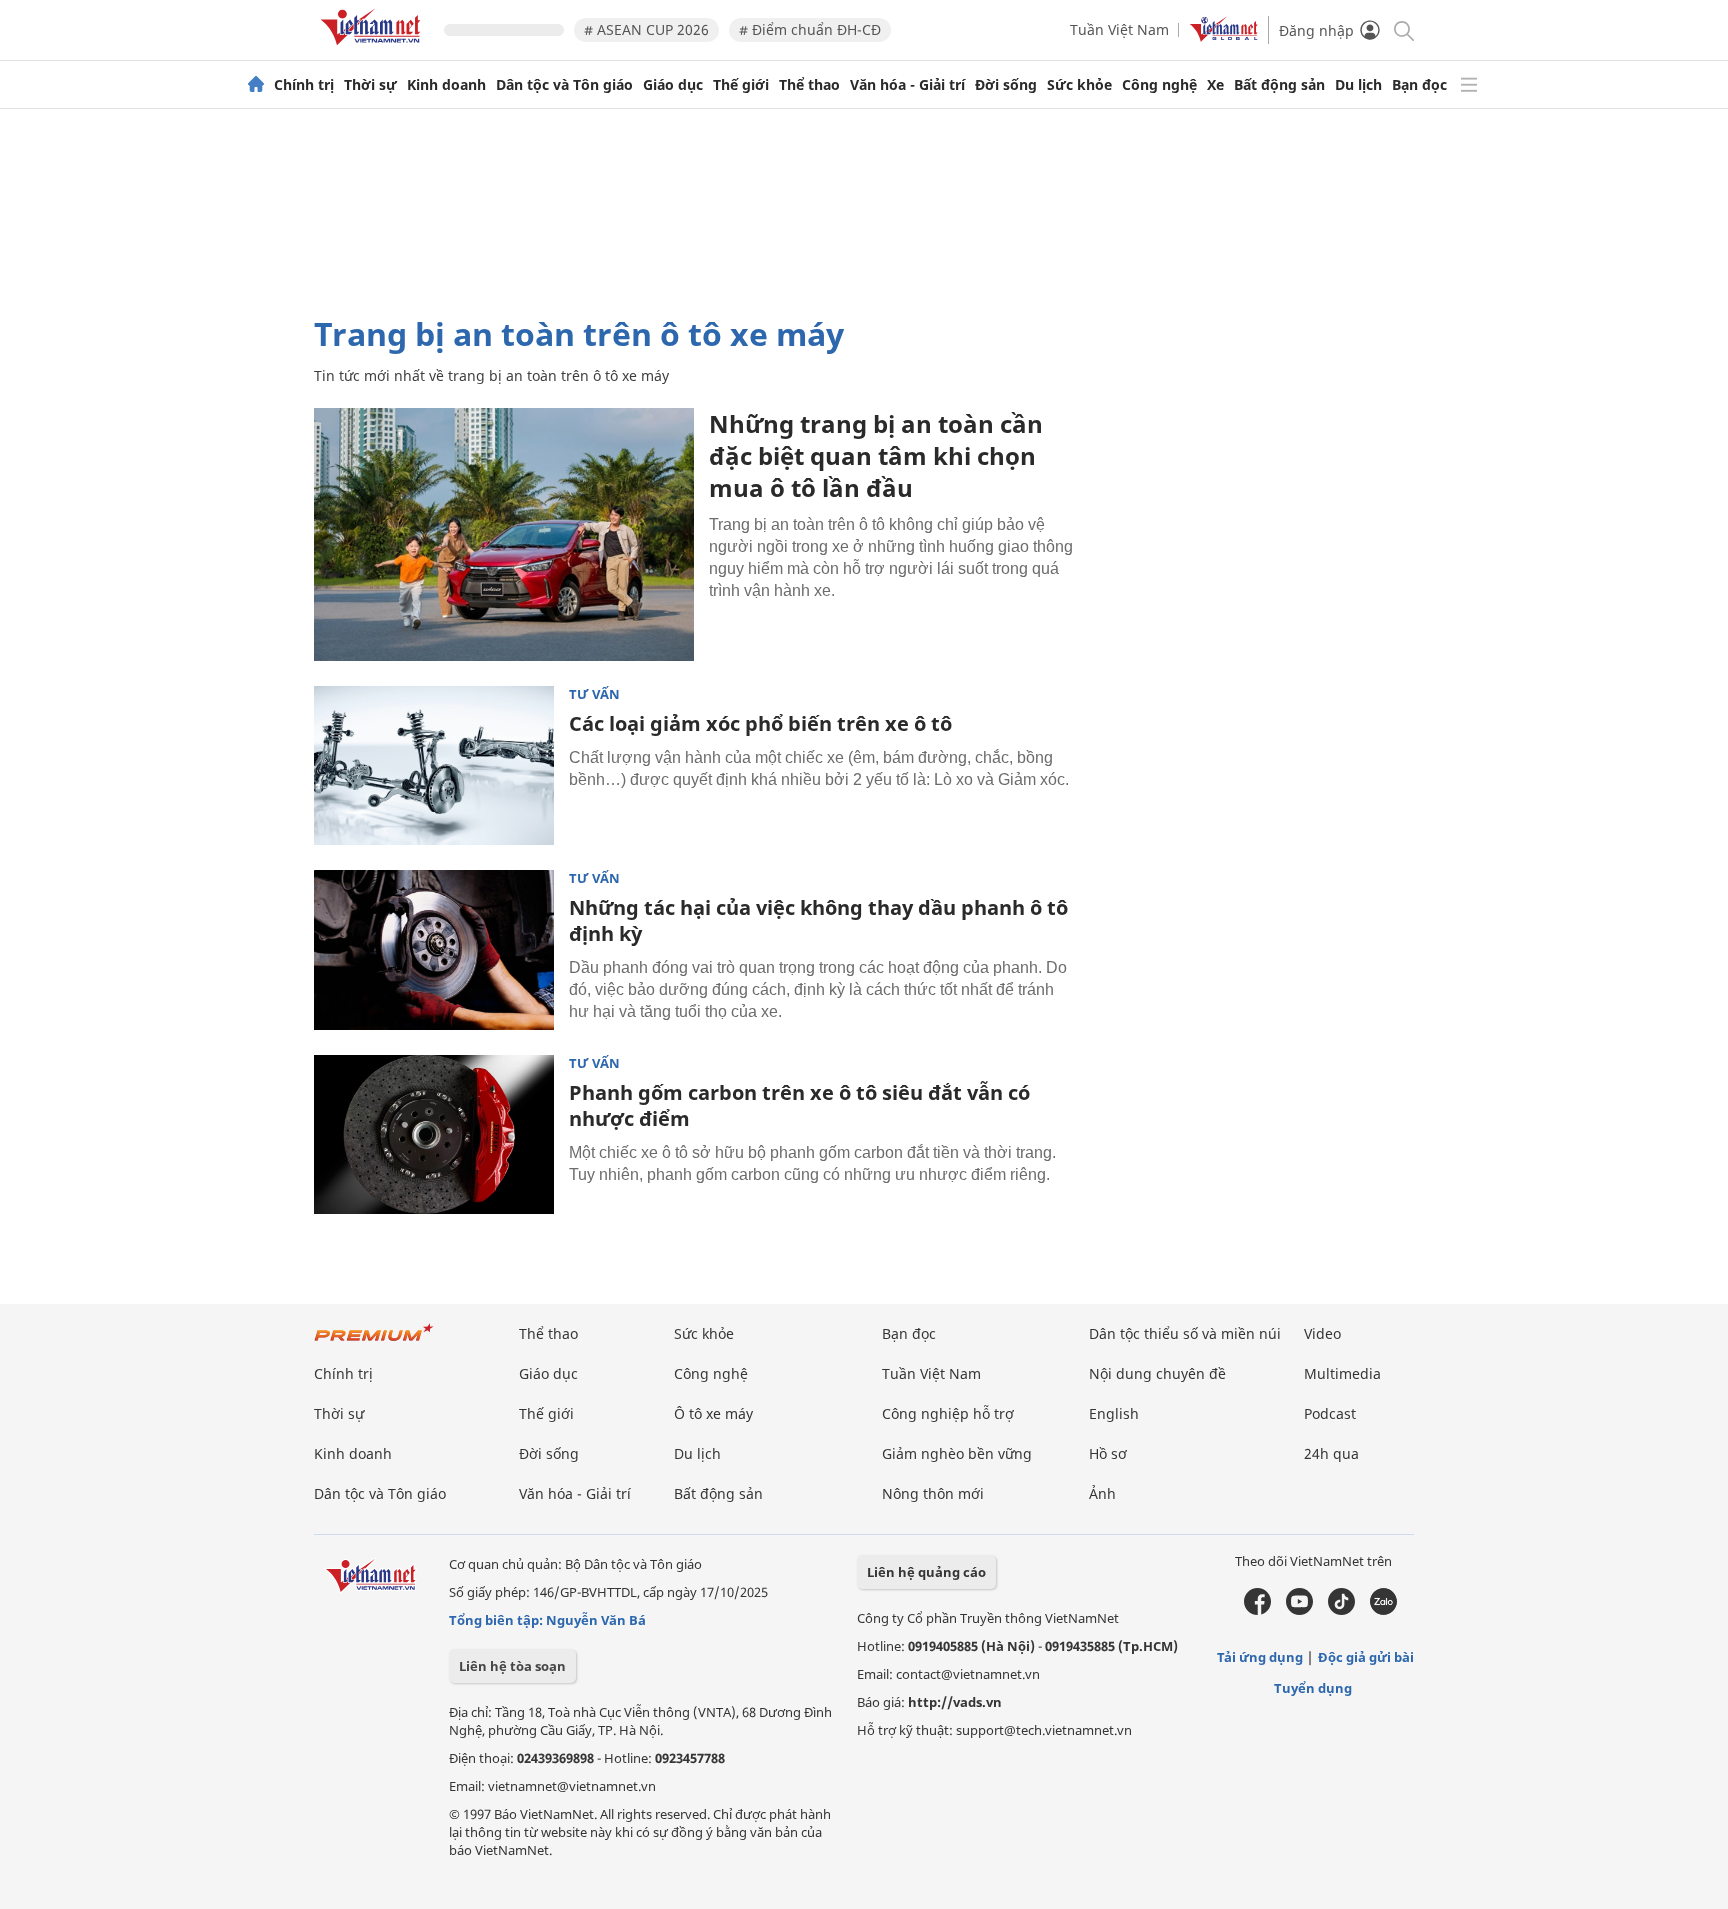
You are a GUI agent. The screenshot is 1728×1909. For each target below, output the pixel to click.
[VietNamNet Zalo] (1383, 1610)
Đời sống (1006, 85)
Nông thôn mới (933, 1493)
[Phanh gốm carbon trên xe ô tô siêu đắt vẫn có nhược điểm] (434, 1135)
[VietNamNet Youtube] (1299, 1610)
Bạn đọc (1419, 85)
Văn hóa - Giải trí (907, 85)
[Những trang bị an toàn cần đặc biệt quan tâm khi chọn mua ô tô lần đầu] (504, 534)
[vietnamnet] (374, 48)
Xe (1215, 85)
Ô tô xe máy (713, 1413)
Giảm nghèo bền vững (957, 1453)
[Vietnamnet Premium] (374, 1342)
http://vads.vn (955, 1702)
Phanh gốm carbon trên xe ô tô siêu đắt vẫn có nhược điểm (799, 1105)
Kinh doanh (446, 85)
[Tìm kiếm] (1402, 29)
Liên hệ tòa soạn (512, 1666)
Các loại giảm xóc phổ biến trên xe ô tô (760, 723)
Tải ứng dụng (1260, 1657)
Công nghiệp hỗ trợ (948, 1413)
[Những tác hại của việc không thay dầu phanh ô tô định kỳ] (434, 950)
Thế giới (741, 85)
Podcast (1330, 1413)
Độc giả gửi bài (1366, 1657)
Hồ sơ (1108, 1453)
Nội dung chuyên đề (1157, 1373)
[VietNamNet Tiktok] (1341, 1610)
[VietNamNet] (256, 85)
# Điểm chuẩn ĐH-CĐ (810, 29)
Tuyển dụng (1313, 1688)
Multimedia (1342, 1373)
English (1114, 1413)
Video (1322, 1333)
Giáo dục (673, 85)
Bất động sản (1279, 85)
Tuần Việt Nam (1119, 29)
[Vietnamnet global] (1224, 36)
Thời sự (370, 85)
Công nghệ (1159, 85)
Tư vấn (594, 694)
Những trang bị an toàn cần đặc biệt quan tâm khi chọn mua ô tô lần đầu (876, 455)
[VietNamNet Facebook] (1257, 1610)
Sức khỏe (1079, 85)
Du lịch (1358, 85)
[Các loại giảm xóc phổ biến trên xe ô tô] (434, 766)
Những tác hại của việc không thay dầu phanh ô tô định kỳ (818, 920)
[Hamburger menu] (1469, 85)
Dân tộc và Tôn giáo (564, 85)
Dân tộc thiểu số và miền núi (1185, 1333)
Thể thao (809, 85)
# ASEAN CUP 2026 (646, 29)
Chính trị (304, 85)
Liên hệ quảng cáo (926, 1572)
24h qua (1331, 1453)
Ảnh (1102, 1493)
